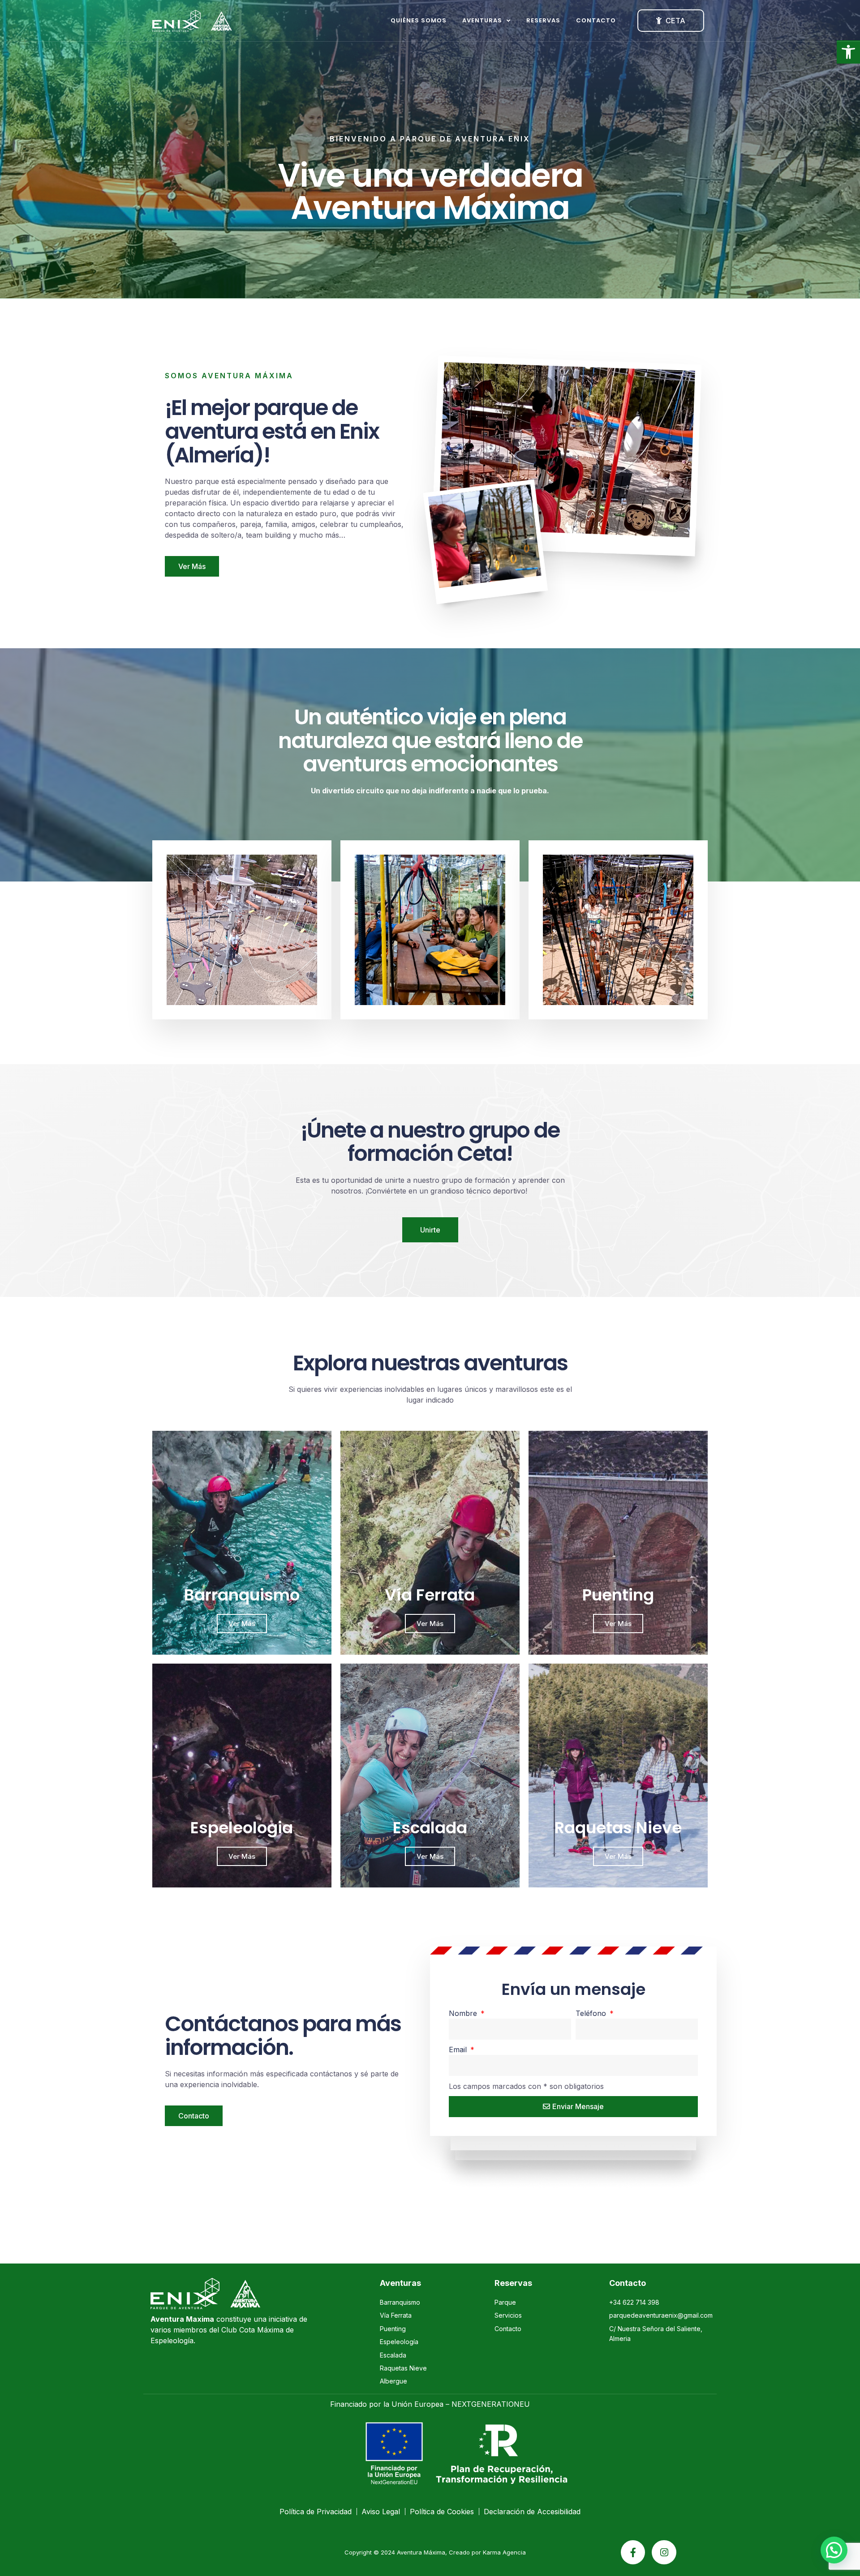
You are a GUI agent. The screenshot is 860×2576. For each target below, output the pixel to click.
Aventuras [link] (482, 20)
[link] (848, 52)
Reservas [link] (543, 20)
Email (459, 2050)
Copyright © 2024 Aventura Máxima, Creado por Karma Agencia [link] (435, 2552)
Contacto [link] (596, 20)
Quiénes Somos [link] (419, 20)
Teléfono (592, 2013)
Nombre (464, 2013)
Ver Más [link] (242, 1624)
